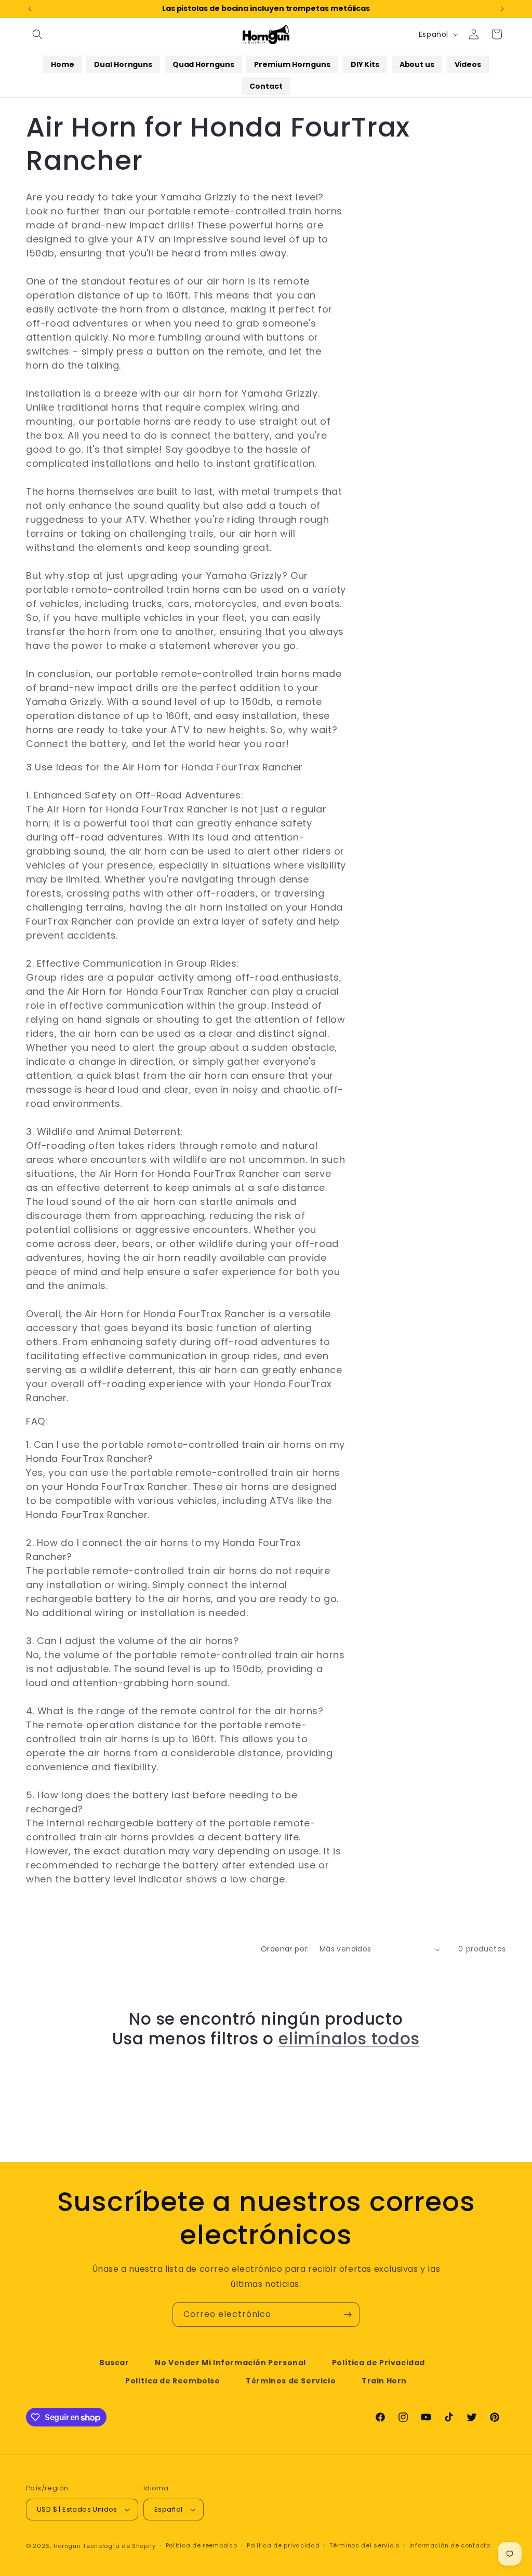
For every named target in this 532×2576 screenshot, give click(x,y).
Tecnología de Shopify (119, 2546)
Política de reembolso (202, 2545)
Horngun (67, 2546)
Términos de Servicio (291, 2381)
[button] (37, 34)
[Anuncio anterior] (30, 9)
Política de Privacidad (378, 2363)
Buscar (114, 2363)
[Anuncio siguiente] (502, 9)
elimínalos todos (349, 2039)
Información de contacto (450, 2545)
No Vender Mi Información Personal (230, 2363)
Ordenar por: (285, 1949)
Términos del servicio (364, 2545)
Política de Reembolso (173, 2381)
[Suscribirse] (348, 2315)
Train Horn (384, 2381)
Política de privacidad (283, 2545)
